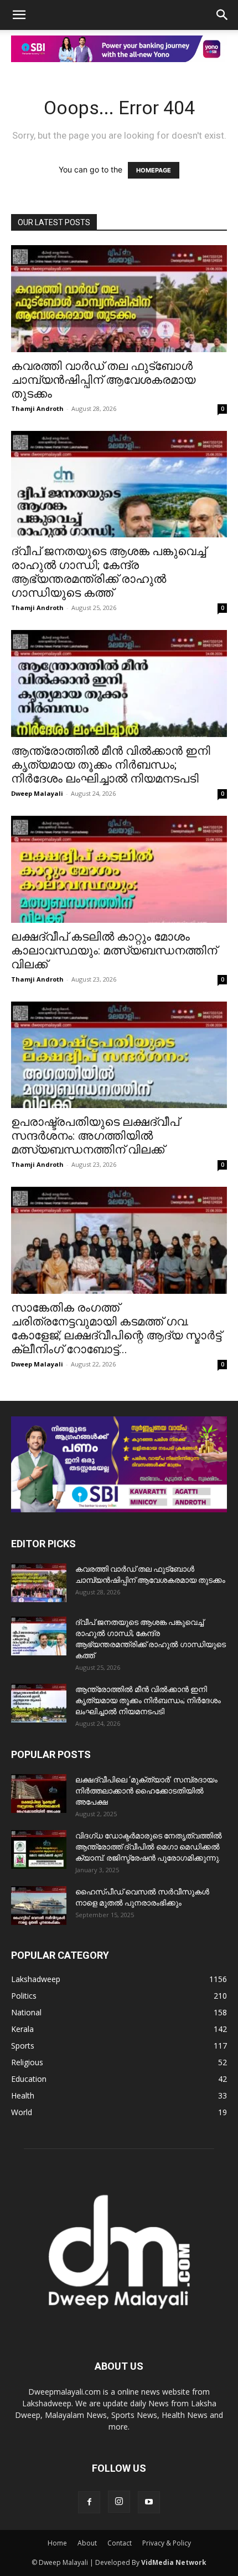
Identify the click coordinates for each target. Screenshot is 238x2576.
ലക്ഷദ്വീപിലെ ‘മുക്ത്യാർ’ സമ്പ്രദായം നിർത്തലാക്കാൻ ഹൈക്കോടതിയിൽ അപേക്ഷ (146, 1791)
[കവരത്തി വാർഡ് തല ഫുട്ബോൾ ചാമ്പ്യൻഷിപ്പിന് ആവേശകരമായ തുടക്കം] (119, 299)
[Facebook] (89, 2502)
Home (57, 2543)
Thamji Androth (37, 408)
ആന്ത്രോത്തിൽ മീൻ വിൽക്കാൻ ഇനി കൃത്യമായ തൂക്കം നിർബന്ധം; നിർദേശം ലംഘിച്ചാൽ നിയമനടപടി (111, 765)
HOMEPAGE (154, 170)
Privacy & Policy (167, 2543)
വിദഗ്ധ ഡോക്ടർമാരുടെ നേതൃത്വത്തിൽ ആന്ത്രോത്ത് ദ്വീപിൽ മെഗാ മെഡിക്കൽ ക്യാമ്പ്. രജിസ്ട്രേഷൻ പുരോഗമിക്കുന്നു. (149, 1847)
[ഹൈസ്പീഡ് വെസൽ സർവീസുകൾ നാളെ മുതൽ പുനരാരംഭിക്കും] (39, 1906)
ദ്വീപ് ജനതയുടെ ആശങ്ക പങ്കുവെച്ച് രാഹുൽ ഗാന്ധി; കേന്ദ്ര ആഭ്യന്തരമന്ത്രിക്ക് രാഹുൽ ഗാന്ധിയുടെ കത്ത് (108, 572)
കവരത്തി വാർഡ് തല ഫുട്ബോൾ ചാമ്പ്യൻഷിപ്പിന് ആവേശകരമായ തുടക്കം (103, 380)
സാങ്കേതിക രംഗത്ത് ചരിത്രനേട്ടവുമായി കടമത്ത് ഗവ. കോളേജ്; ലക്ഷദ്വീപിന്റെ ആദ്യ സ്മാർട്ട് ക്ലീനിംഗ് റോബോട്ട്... (116, 1328)
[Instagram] (119, 2502)
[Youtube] (149, 2502)
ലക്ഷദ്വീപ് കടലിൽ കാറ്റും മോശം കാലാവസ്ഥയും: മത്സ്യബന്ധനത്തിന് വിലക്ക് (114, 951)
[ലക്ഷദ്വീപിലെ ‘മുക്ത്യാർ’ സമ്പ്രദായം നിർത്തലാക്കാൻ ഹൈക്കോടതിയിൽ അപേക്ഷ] (39, 1793)
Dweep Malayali (37, 793)
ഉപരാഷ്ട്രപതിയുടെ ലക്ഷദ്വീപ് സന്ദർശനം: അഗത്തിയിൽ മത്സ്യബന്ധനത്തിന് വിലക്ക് (95, 1136)
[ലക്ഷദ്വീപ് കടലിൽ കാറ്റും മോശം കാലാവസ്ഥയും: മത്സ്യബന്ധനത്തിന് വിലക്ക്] (119, 869)
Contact (120, 2543)
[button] (19, 15)
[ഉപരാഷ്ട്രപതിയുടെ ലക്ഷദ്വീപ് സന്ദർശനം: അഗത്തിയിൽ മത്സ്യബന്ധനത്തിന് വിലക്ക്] (119, 1055)
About (87, 2543)
